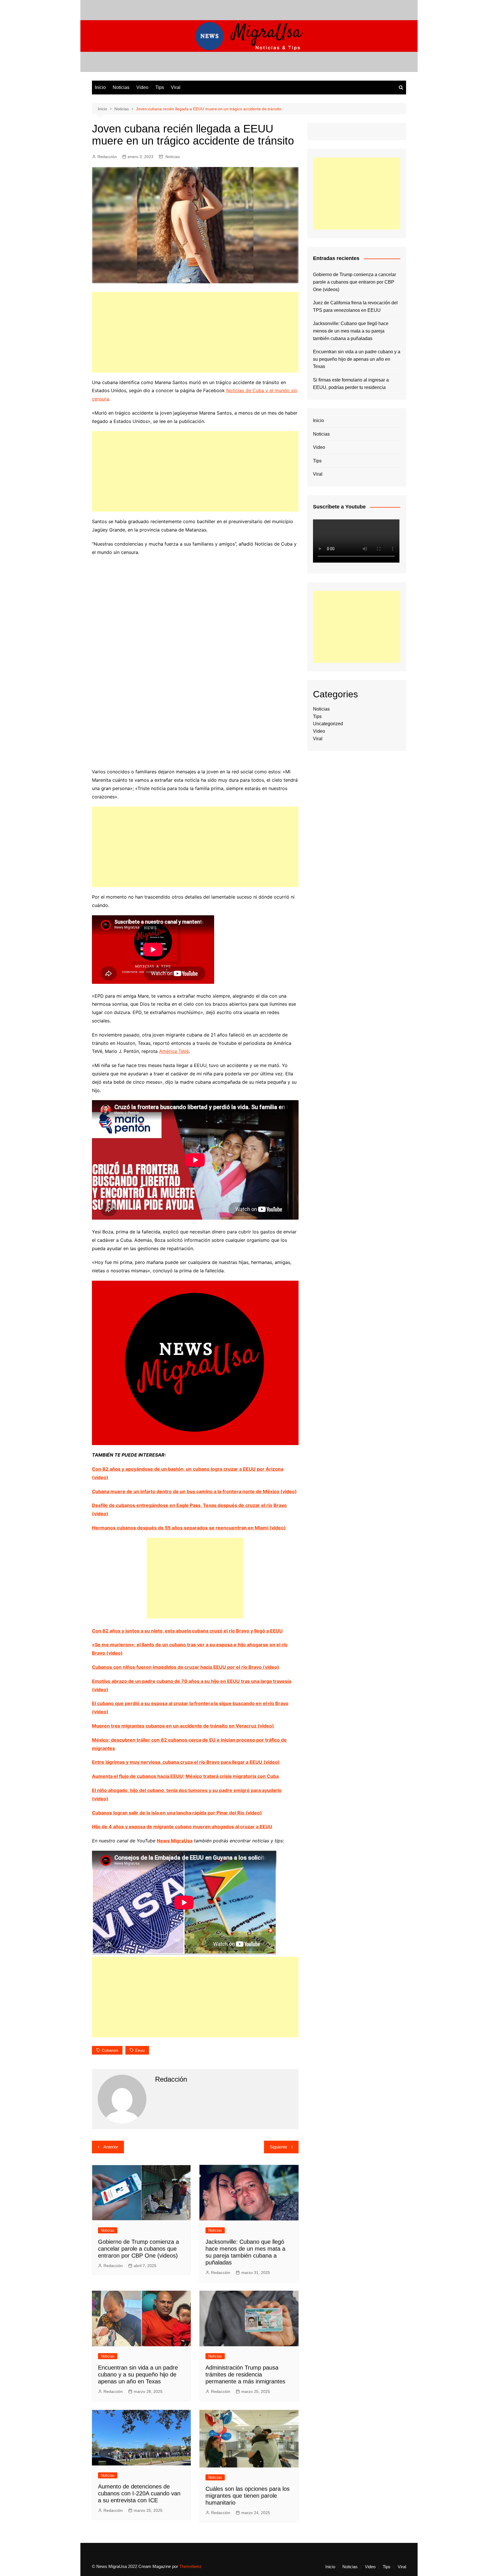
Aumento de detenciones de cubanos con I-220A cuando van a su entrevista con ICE (139, 2493)
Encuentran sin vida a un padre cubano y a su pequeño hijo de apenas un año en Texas (138, 2374)
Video (142, 87)
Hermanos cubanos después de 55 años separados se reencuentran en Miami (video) (189, 1528)
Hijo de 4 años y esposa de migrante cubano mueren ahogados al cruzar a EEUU (182, 1827)
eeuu (140, 2050)
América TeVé (174, 1051)
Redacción (107, 157)
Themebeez (190, 2566)
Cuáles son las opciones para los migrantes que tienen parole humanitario (248, 2496)
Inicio (100, 87)
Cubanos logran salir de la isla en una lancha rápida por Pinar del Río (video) (177, 1813)
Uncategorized (328, 724)
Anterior (111, 2147)
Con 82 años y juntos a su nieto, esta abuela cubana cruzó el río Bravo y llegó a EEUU (187, 1631)
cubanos (110, 2050)
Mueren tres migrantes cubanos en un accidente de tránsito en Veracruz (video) (183, 1726)
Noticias (121, 87)
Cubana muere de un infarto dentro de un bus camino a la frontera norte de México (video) (194, 1491)
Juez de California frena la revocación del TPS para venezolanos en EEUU (355, 306)
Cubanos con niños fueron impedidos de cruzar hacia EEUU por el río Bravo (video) (186, 1667)
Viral (176, 87)
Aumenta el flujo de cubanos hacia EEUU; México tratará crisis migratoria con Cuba (185, 1776)
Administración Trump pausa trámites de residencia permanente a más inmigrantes (245, 2374)
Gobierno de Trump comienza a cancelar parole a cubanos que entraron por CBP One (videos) (138, 2249)
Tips (160, 87)
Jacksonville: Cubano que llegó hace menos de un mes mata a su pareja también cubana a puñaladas (351, 331)
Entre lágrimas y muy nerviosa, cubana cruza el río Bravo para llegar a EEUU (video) (186, 1762)
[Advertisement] (195, 332)
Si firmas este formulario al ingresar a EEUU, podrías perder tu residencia (351, 384)
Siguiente (278, 2147)
